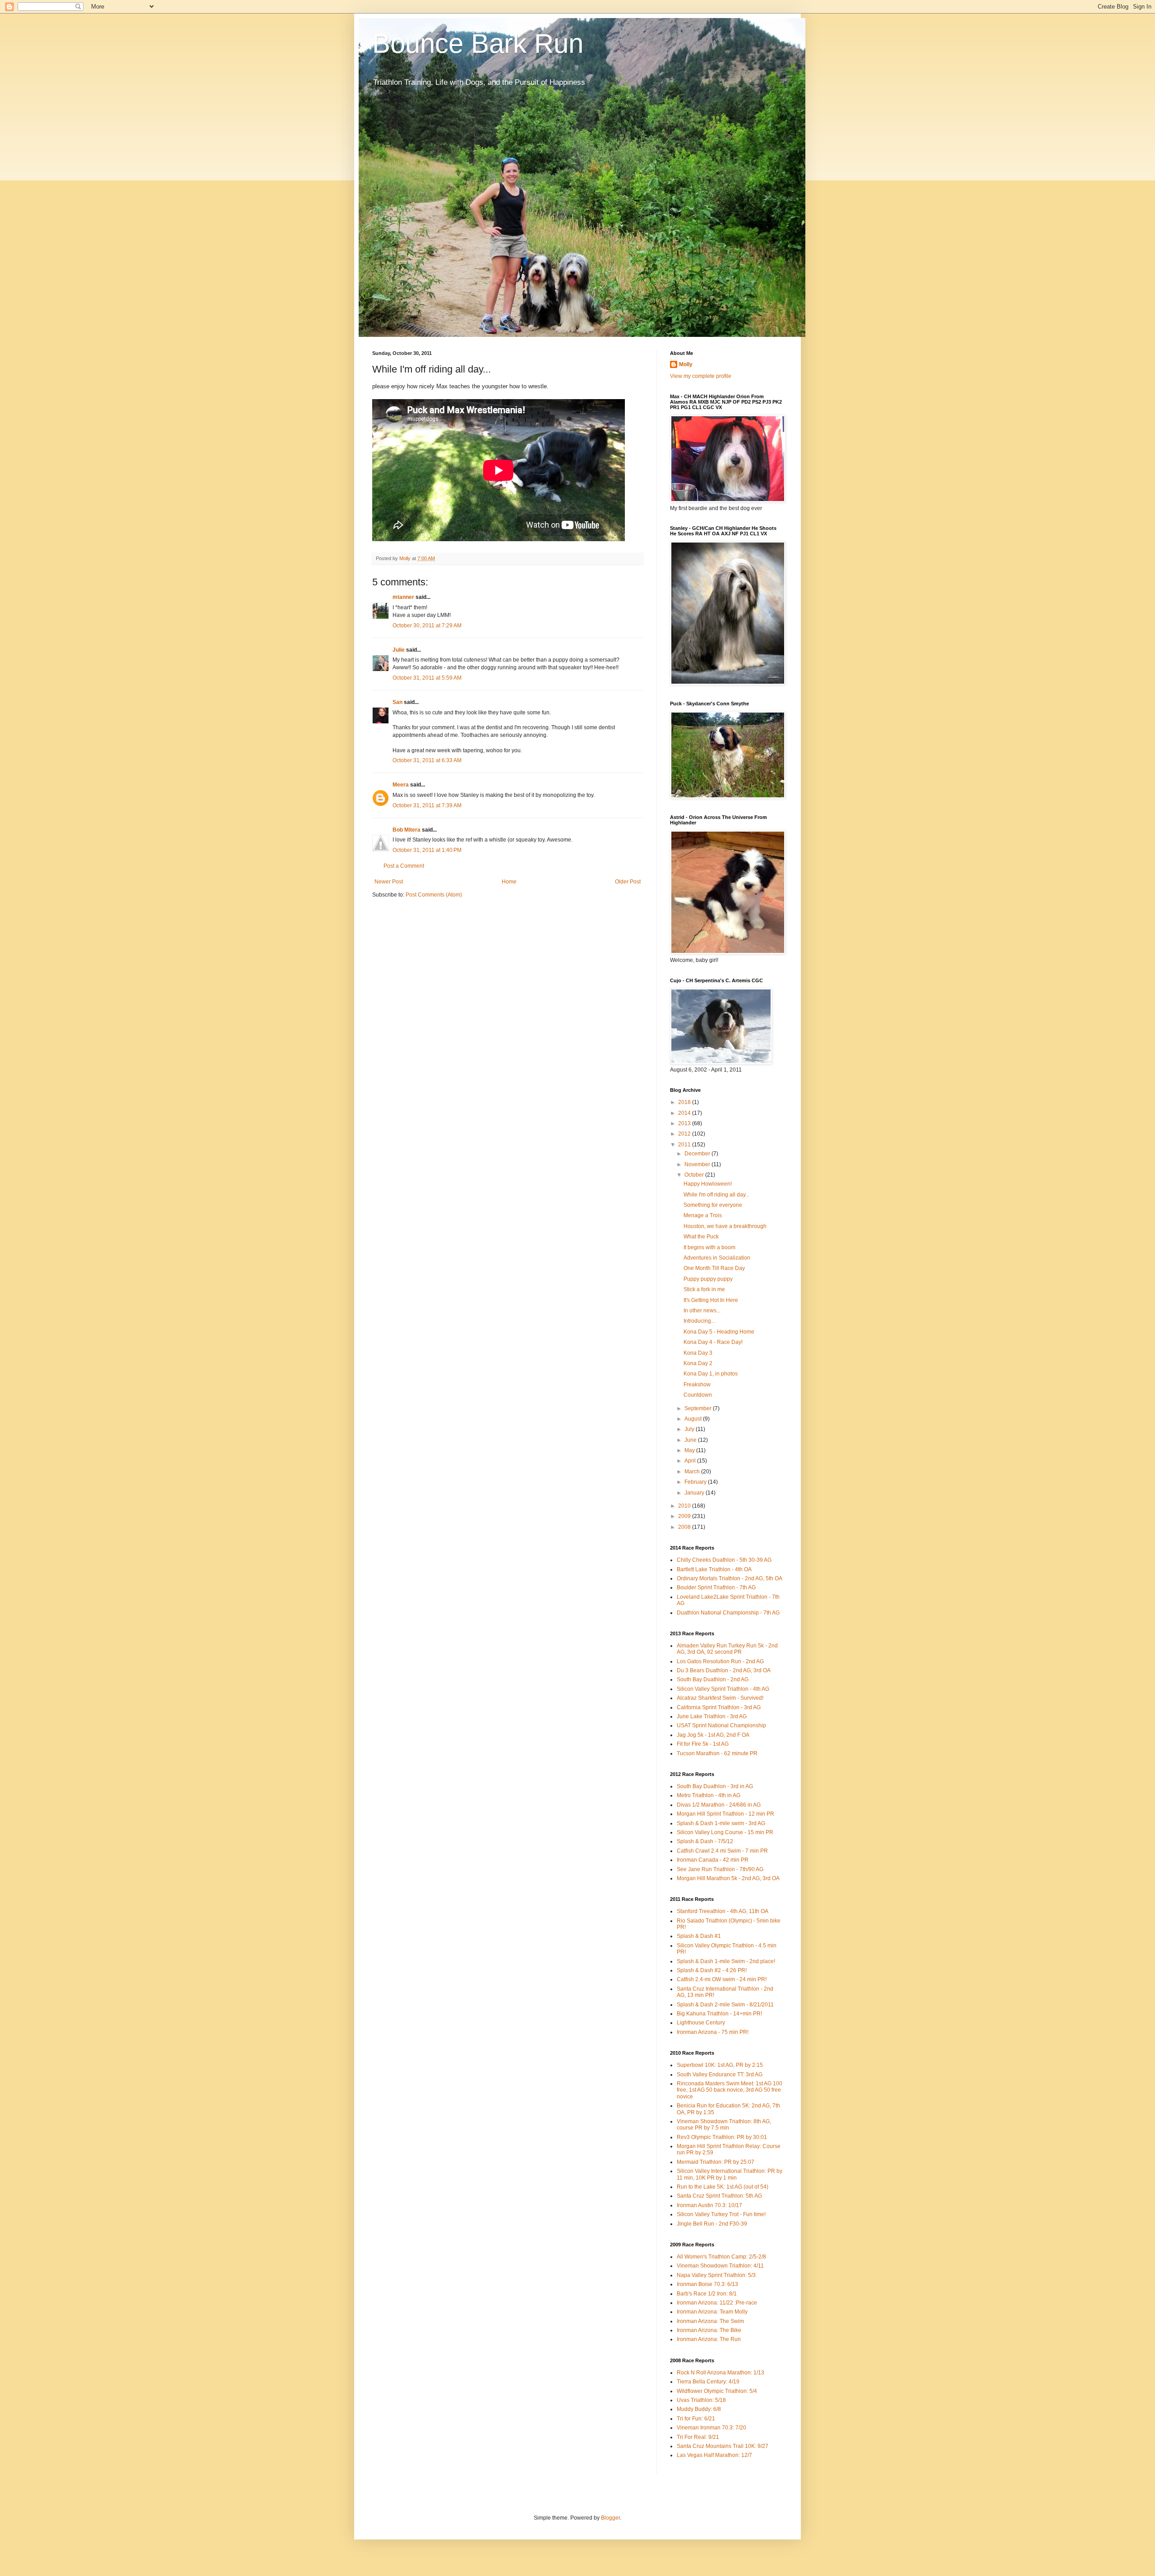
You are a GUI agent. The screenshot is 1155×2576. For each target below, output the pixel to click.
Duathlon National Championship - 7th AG (728, 1613)
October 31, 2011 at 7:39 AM (427, 805)
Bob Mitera (407, 830)
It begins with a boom (709, 1247)
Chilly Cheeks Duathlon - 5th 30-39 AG (724, 1560)
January (695, 1493)
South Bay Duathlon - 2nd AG (713, 1679)
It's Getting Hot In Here (711, 1300)
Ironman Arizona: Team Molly (712, 2312)
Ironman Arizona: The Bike (709, 2330)
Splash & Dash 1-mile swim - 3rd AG (721, 1823)
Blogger (610, 2518)
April (691, 1461)
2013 (685, 1123)
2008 (685, 1527)
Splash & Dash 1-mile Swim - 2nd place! (726, 1961)
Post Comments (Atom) (434, 895)
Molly (686, 364)
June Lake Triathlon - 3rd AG (712, 1716)
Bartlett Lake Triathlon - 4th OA (714, 1569)
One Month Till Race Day (714, 1268)
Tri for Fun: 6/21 (696, 2419)
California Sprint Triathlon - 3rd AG (719, 1707)
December (698, 1154)
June (691, 1440)
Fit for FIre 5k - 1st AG (703, 1744)
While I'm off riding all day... (716, 1195)
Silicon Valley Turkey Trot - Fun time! (721, 2214)
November (698, 1164)
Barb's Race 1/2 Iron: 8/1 (707, 2294)
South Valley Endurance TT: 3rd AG (720, 2075)
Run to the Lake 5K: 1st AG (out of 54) (723, 2187)
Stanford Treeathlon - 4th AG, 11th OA (723, 1911)
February (696, 1482)
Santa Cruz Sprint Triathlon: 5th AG (719, 2196)
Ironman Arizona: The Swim (710, 2321)
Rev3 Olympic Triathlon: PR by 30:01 (722, 2137)
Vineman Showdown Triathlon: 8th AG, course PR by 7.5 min (724, 2125)
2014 (685, 1113)
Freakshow (697, 1385)
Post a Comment (404, 866)
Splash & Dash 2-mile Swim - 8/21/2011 (725, 2005)
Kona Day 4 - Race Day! (713, 1342)
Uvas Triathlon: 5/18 (701, 2400)
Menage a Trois (703, 1215)
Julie (399, 650)
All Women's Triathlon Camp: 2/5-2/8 (721, 2257)
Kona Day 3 (698, 1353)
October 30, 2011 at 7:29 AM (427, 626)
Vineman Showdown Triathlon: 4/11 (720, 2266)
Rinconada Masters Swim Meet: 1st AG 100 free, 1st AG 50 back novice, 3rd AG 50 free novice (730, 2090)
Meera (401, 785)
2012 (685, 1134)
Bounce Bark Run (478, 44)
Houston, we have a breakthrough (725, 1226)
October (695, 1175)
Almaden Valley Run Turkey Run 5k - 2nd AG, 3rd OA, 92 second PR (727, 1649)
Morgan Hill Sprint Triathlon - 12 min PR (725, 1814)
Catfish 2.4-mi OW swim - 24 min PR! (722, 1979)
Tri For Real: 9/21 (698, 2437)
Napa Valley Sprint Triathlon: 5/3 (716, 2275)
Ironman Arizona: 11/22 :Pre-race (717, 2303)
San (397, 702)
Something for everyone (713, 1205)
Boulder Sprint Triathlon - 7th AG (716, 1587)
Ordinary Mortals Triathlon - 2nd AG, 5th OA (730, 1578)
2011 (685, 1145)
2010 (685, 1506)
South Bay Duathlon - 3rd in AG (715, 1786)
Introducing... (699, 1321)
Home (509, 882)
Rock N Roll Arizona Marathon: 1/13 (721, 2373)
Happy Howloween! (708, 1184)
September (699, 1408)
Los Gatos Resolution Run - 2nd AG (720, 1661)
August (694, 1419)
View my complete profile (701, 376)
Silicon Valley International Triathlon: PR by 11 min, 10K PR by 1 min (730, 2174)
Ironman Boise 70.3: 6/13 (707, 2284)
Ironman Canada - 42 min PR (713, 1860)
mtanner (403, 597)
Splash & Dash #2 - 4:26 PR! (712, 1970)
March (693, 1472)
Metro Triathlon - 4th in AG (709, 1795)
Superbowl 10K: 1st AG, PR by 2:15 (720, 2065)
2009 (685, 1516)
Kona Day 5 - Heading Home (719, 1332)
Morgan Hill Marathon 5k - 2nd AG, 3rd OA (728, 1878)
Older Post (628, 882)
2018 (685, 1102)
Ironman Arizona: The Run (709, 2339)
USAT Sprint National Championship (721, 1725)
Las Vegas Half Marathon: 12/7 (714, 2455)
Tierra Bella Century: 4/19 (708, 2382)
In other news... (702, 1311)
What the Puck (701, 1237)
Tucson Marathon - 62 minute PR (717, 1753)
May (690, 1450)
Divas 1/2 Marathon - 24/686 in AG (719, 1805)
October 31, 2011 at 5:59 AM (427, 678)
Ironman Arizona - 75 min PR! (713, 2032)
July (690, 1429)
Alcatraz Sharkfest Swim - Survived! (720, 1698)
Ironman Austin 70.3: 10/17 (709, 2205)
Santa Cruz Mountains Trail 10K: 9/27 (723, 2446)
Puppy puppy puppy (708, 1279)
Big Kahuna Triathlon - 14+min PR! (719, 2014)
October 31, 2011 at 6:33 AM (427, 760)
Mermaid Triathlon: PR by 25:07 (716, 2162)
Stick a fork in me (704, 1289)
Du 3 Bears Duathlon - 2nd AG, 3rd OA (724, 1670)
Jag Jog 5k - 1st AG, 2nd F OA (713, 1735)
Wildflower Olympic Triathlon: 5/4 (717, 2391)
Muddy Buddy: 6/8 (699, 2409)
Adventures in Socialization (717, 1258)
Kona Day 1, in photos (711, 1374)
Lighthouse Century (701, 2023)
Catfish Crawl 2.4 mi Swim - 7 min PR (722, 1851)
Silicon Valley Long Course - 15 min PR (725, 1832)
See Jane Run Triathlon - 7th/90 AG (720, 1869)
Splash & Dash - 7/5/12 (705, 1841)
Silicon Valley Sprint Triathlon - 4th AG (723, 1689)
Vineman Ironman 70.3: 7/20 (711, 2428)
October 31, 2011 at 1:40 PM (427, 850)
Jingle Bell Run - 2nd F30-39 (712, 2224)
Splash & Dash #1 (699, 1936)
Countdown (698, 1395)
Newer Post (389, 882)
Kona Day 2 (698, 1363)
